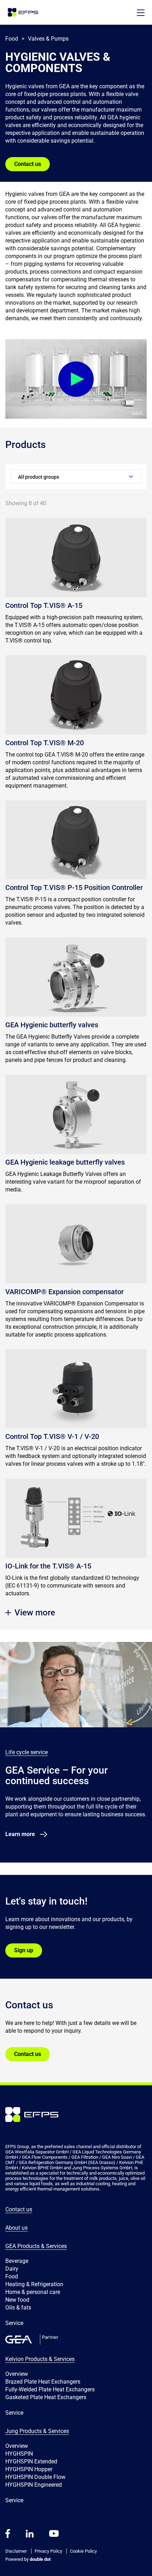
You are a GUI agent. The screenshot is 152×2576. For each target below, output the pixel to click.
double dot (40, 2559)
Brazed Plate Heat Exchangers (43, 2382)
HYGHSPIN (19, 2454)
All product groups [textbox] (39, 477)
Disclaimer (16, 2551)
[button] (141, 13)
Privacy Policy (48, 2551)
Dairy (12, 2269)
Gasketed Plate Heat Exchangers (46, 2397)
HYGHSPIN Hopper (29, 2469)
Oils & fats (18, 2308)
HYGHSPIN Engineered (34, 2485)
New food (17, 2300)
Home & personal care (33, 2292)
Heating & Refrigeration (34, 2284)
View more (35, 1613)
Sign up (24, 1950)
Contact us (28, 164)
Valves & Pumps (48, 39)
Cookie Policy (83, 2551)
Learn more (20, 1834)
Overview (17, 2374)
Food (12, 2276)
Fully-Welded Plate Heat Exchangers (50, 2389)
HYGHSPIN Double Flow (35, 2477)
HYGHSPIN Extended (31, 2461)
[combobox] (76, 477)
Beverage (17, 2261)
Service (14, 2323)
